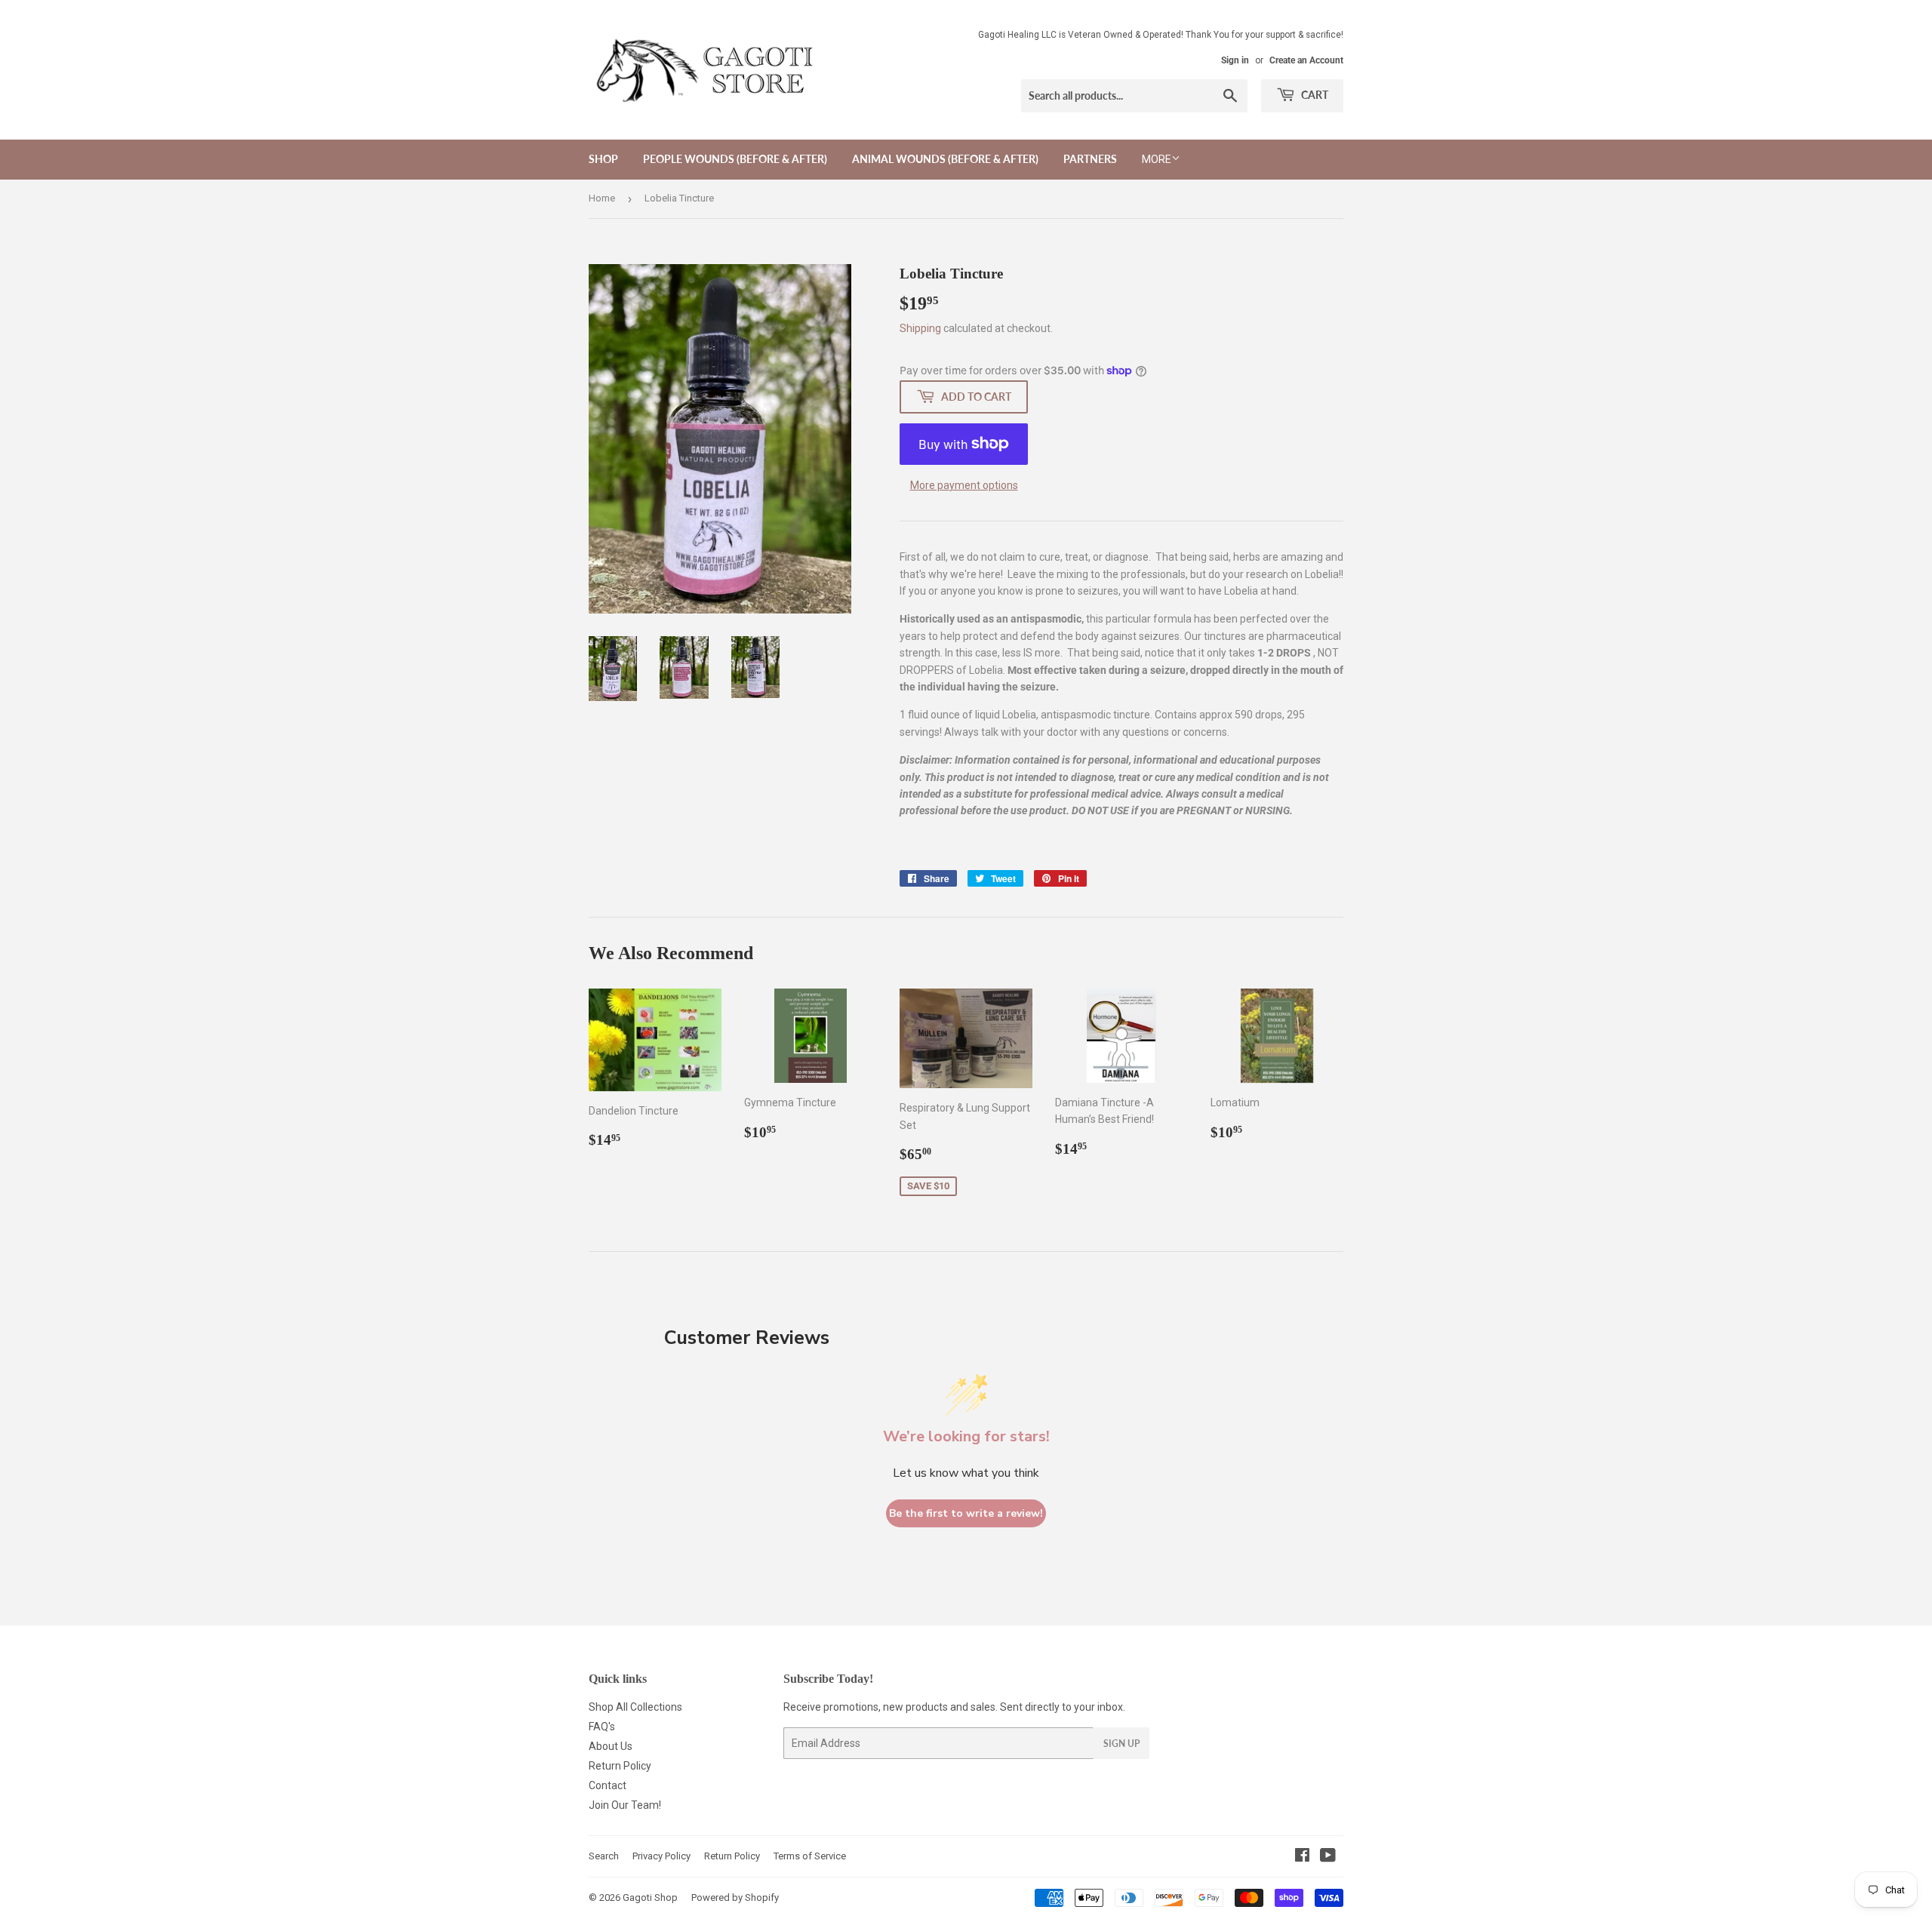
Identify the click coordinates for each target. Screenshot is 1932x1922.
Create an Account (1306, 60)
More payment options (964, 485)
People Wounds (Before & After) (735, 159)
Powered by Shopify (735, 1897)
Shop (603, 159)
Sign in (1235, 60)
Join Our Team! (625, 1805)
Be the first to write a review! (966, 1513)
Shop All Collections (635, 1707)
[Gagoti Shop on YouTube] (1328, 1857)
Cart (1314, 95)
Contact (608, 1785)
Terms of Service (810, 1856)
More (1157, 159)
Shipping (920, 328)
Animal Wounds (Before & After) (945, 159)
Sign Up (1121, 1744)
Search (604, 1856)
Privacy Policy (661, 1856)
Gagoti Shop (650, 1897)
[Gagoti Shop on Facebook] (1302, 1857)
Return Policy (620, 1766)
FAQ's (602, 1727)
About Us (611, 1746)
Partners (1090, 159)
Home (602, 198)
